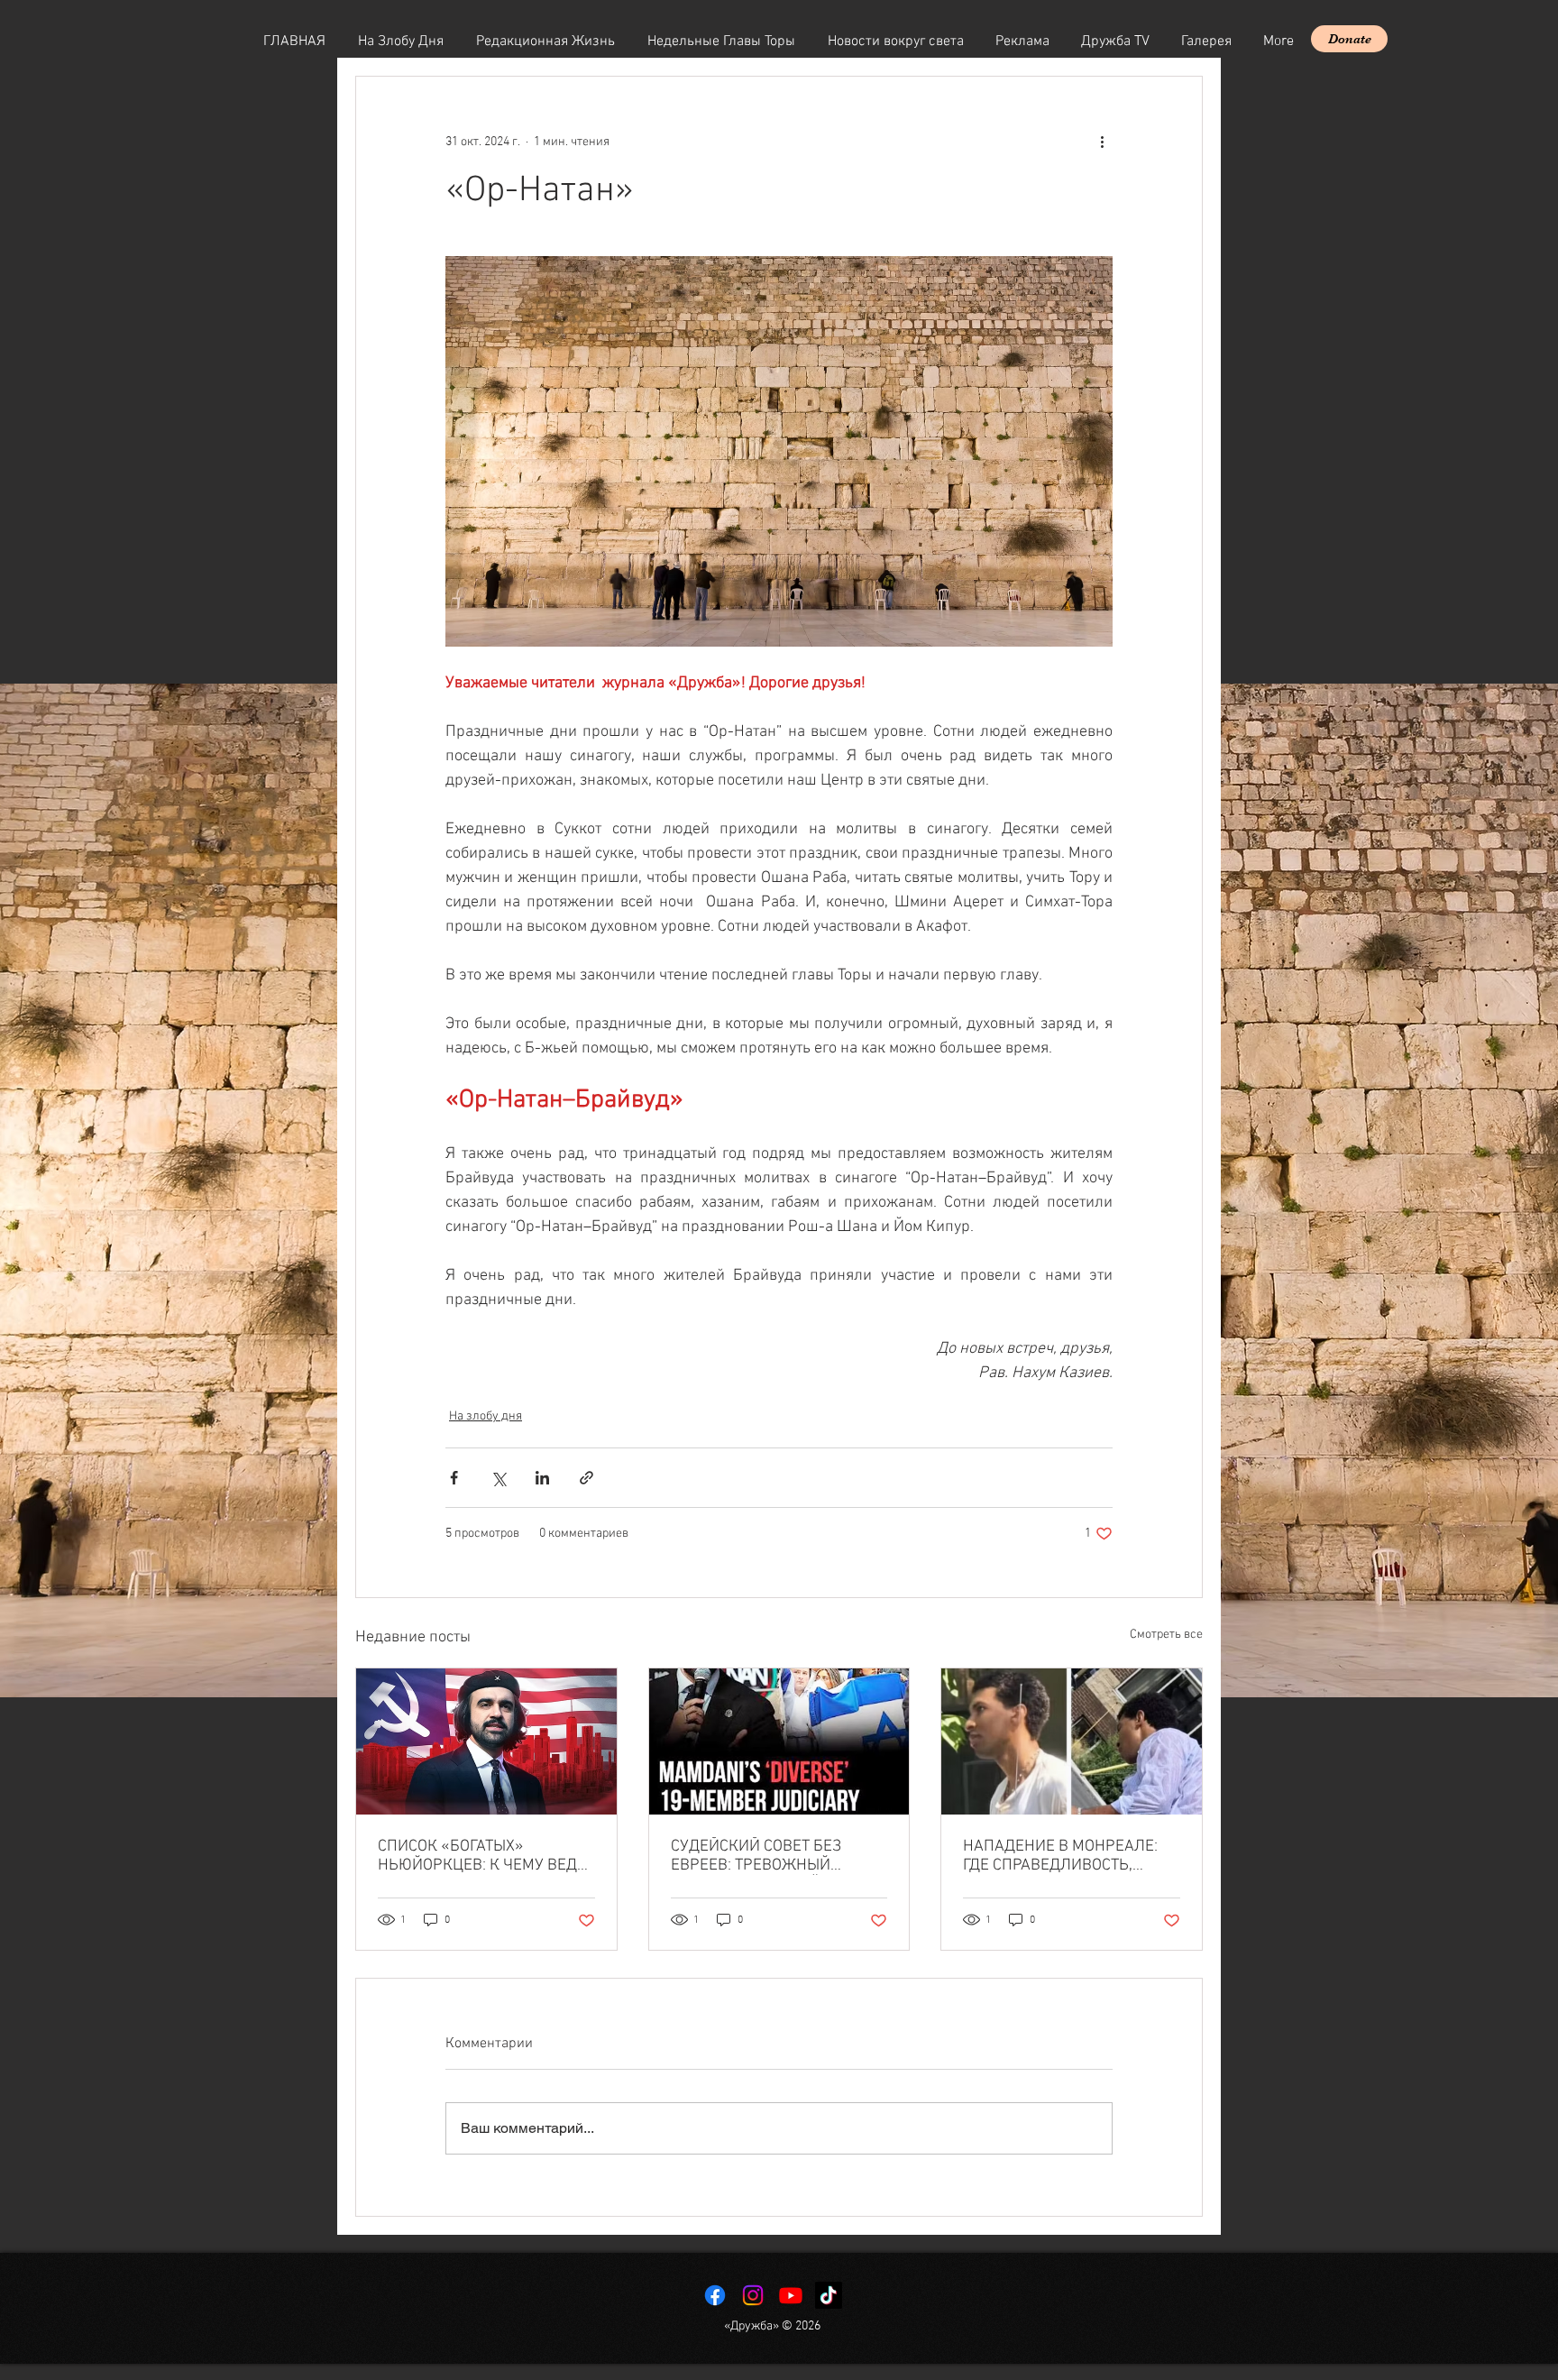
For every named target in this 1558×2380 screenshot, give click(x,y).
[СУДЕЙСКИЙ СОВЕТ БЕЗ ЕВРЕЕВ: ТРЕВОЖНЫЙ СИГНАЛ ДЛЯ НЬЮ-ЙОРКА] (779, 1741)
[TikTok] (829, 2295)
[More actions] (1102, 142)
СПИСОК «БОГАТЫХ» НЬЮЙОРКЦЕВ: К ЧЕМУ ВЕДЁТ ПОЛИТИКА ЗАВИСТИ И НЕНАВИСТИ (486, 1856)
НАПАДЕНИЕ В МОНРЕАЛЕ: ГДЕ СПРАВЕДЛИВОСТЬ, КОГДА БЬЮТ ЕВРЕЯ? (1060, 1856)
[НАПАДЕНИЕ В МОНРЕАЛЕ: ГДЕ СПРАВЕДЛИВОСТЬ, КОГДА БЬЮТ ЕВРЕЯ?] (1072, 1741)
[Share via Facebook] (454, 1478)
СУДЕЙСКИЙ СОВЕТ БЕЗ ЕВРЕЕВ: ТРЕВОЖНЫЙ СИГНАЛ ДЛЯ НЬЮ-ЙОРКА (765, 1856)
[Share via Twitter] (498, 1478)
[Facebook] (715, 2295)
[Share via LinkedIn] (542, 1478)
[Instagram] (753, 2295)
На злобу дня (486, 1416)
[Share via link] (587, 1478)
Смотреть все (1166, 1635)
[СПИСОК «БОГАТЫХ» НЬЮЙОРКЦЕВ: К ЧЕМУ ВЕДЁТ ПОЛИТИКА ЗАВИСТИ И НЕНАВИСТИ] (486, 1741)
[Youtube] (791, 2295)
